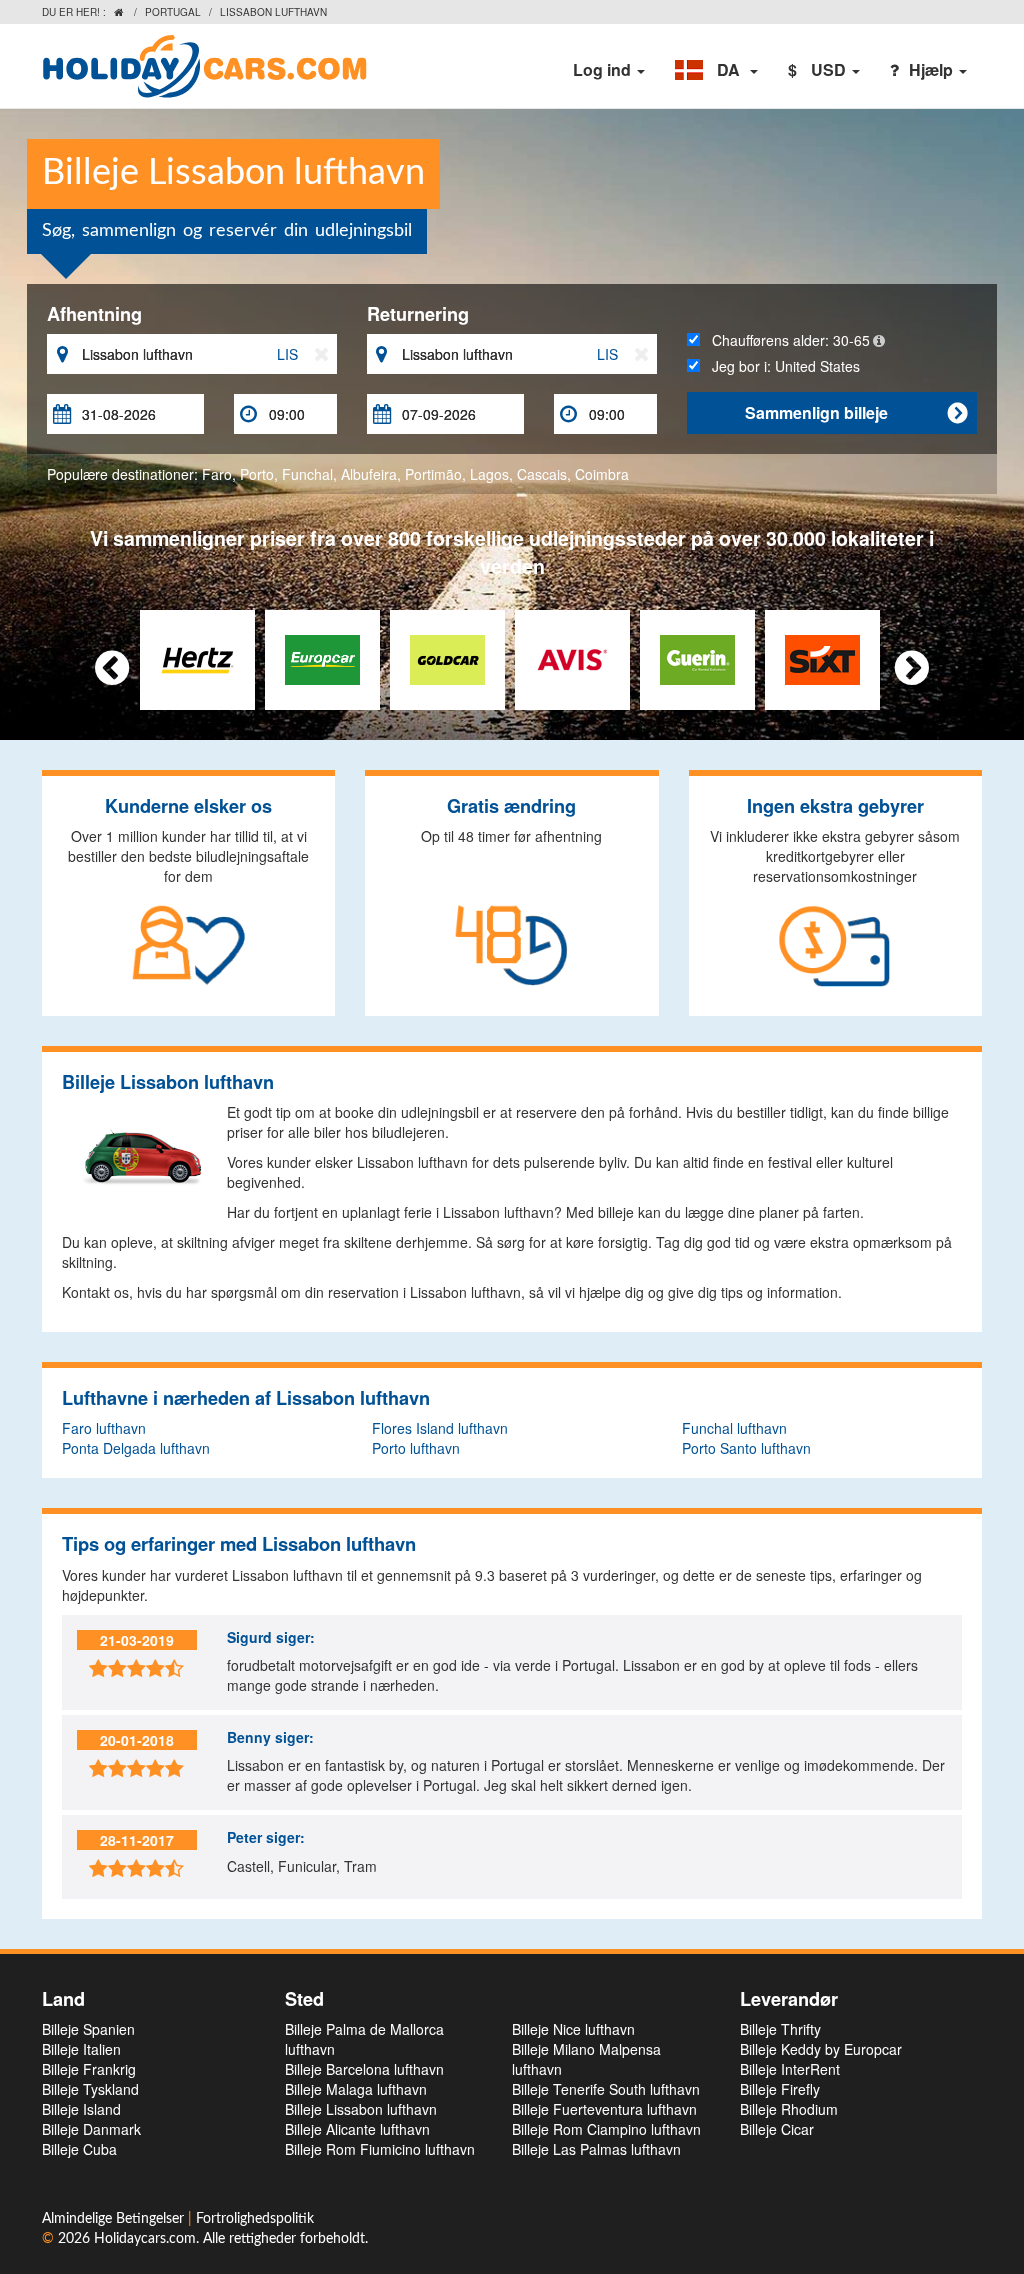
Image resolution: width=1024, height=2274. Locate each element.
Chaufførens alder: (785, 340)
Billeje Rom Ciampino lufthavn (606, 2129)
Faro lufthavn (104, 1428)
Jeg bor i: (780, 366)
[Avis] (572, 658)
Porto (257, 474)
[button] (716, 70)
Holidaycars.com (145, 2239)
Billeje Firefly (780, 2089)
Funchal (307, 474)
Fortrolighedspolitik (255, 2219)
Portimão (433, 474)
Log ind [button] (604, 69)
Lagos (489, 474)
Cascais (542, 474)
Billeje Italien (81, 2049)
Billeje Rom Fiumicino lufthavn (380, 2149)
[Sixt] (822, 658)
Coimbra (602, 474)
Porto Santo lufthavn (746, 1448)
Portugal (173, 12)
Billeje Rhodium (789, 2109)
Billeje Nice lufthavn (573, 2029)
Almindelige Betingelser (115, 2219)
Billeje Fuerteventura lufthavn (604, 2109)
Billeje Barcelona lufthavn (364, 2069)
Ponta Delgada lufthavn (136, 1448)
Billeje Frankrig (89, 2069)
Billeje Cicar (777, 2129)
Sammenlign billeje (856, 412)
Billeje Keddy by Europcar (821, 2049)
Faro (217, 474)
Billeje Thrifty (780, 2029)
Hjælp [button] (933, 69)
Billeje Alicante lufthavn (357, 2129)
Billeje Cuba (79, 2149)
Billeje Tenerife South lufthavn (606, 2089)
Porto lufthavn (416, 1448)
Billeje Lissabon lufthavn (361, 2109)
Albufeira (369, 474)
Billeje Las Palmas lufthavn (596, 2149)
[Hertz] (197, 658)
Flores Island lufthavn (440, 1428)
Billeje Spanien (88, 2029)
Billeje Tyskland (90, 2089)
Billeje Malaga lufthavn (356, 2089)
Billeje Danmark (91, 2129)
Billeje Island (81, 2109)
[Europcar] (322, 658)
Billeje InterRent (790, 2069)
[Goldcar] (447, 658)
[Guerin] (697, 658)
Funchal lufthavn (734, 1428)
